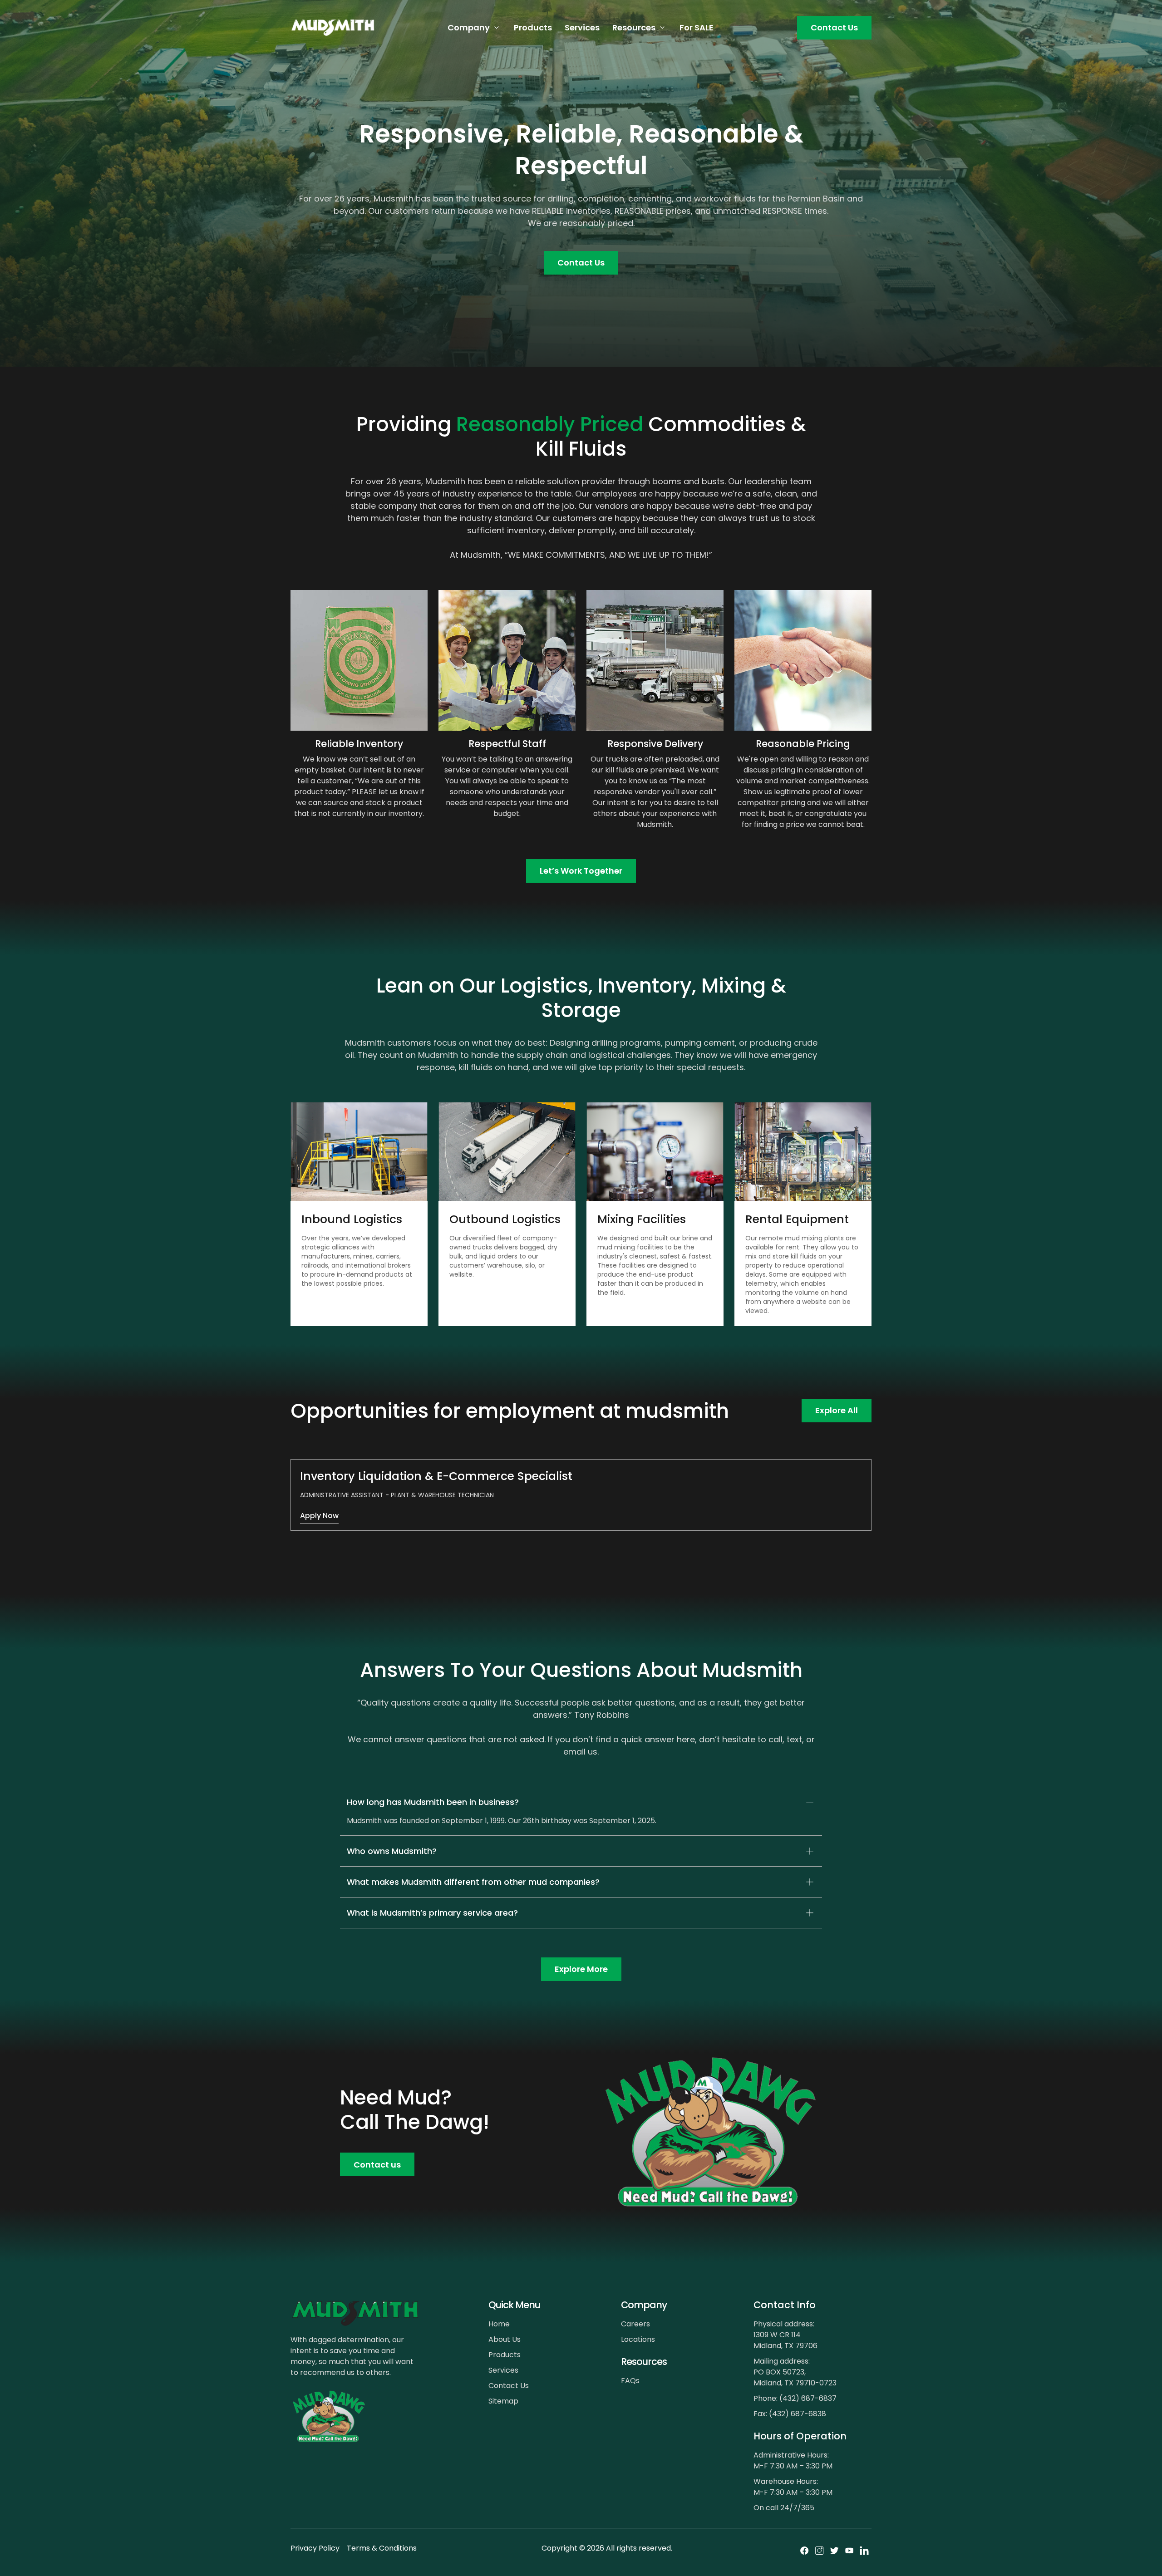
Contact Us (834, 27)
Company (469, 27)
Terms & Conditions (382, 2548)
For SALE (697, 27)
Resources (634, 27)
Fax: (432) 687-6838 (790, 2414)
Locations (638, 2339)
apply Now (319, 1516)
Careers (635, 2324)
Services (582, 27)
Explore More (581, 1969)
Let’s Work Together (581, 871)
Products (533, 27)
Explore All (837, 1410)
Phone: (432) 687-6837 (795, 2398)
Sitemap (503, 2401)
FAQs (630, 2381)
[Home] (333, 28)
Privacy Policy (315, 2548)
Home (499, 2324)
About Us (505, 2339)
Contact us (377, 2165)
